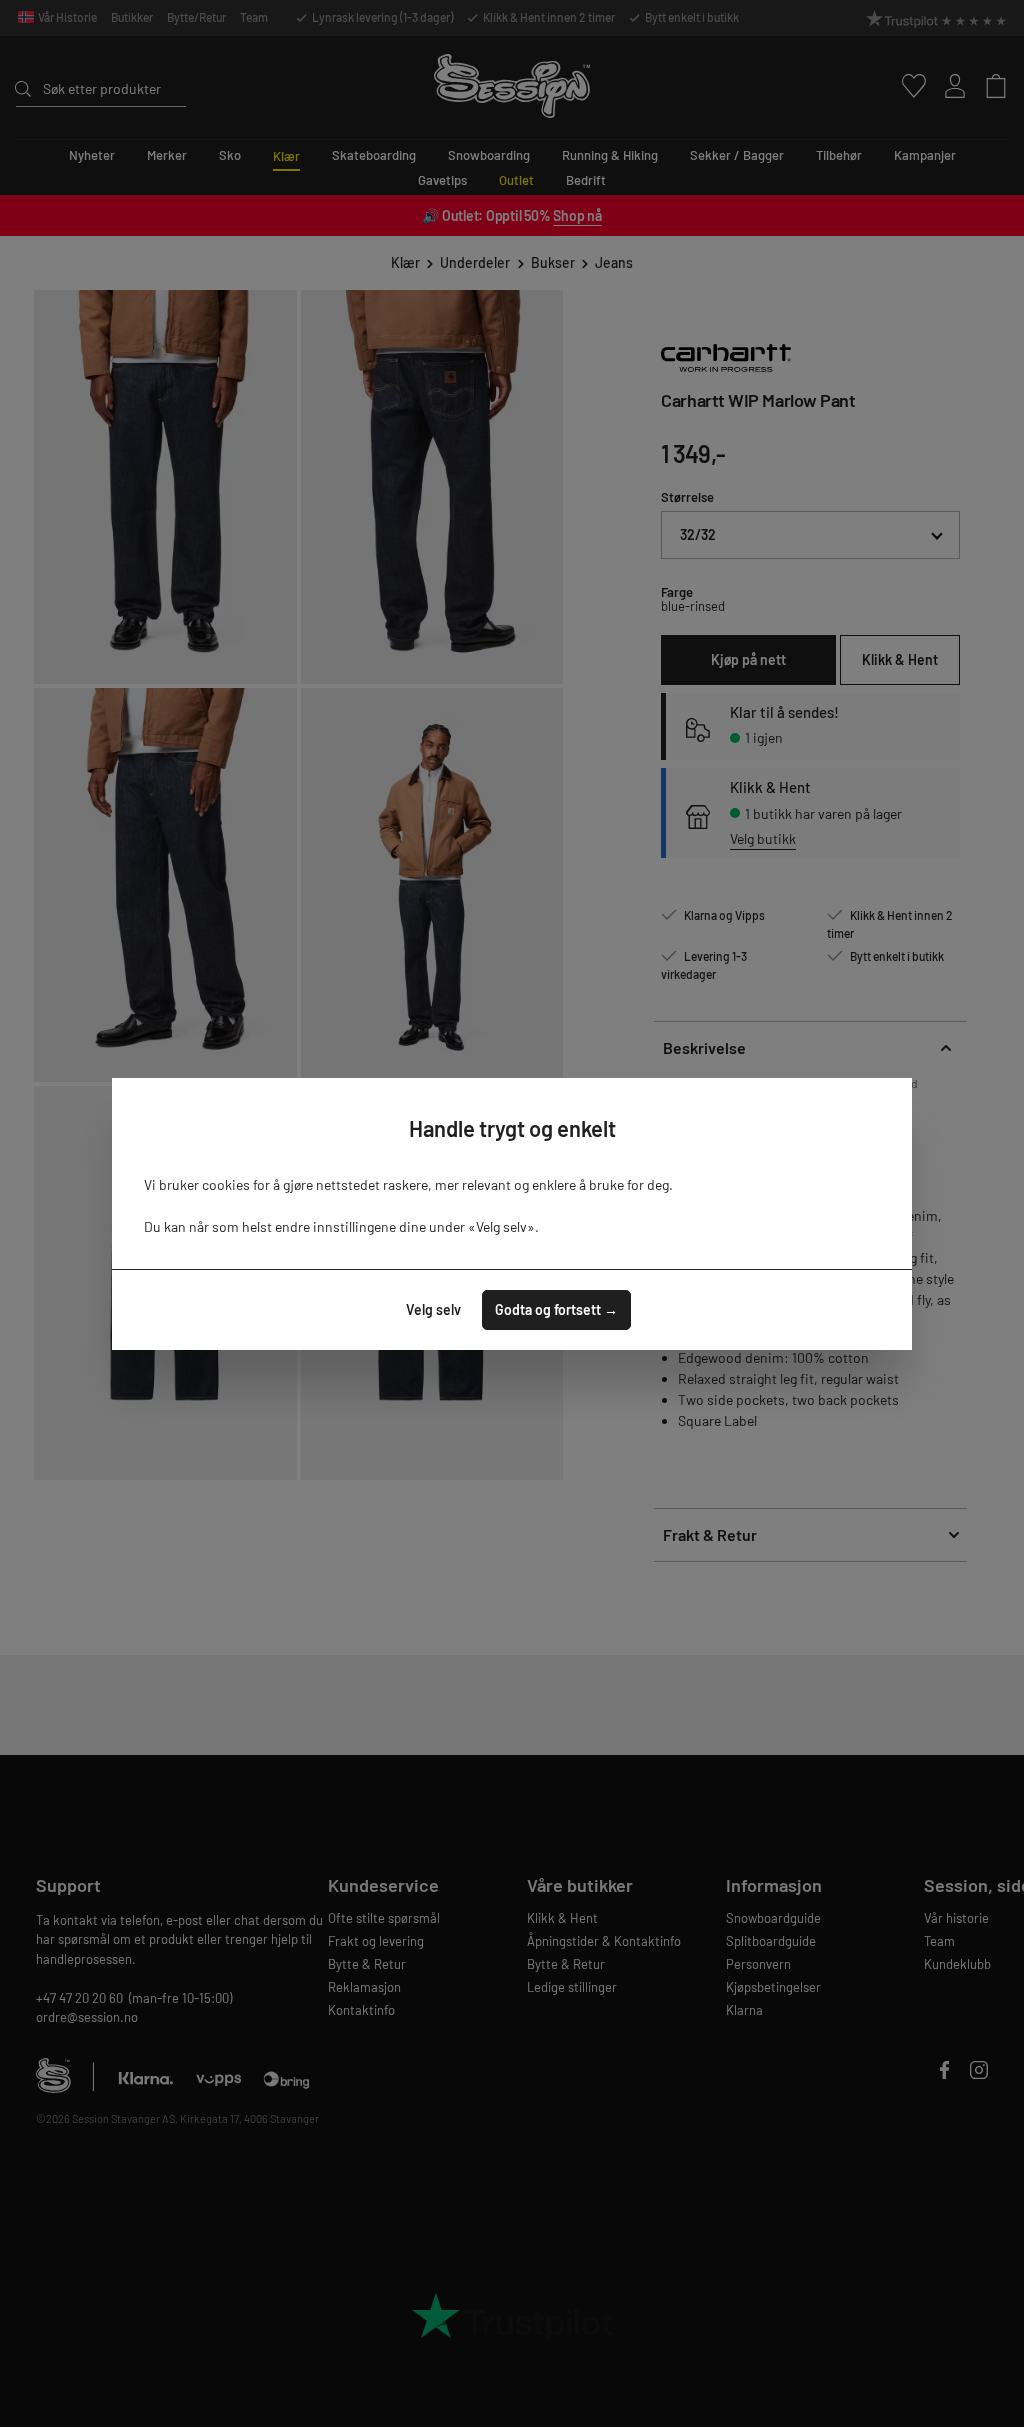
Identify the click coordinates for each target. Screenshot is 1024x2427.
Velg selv (433, 1309)
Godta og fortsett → (556, 1309)
